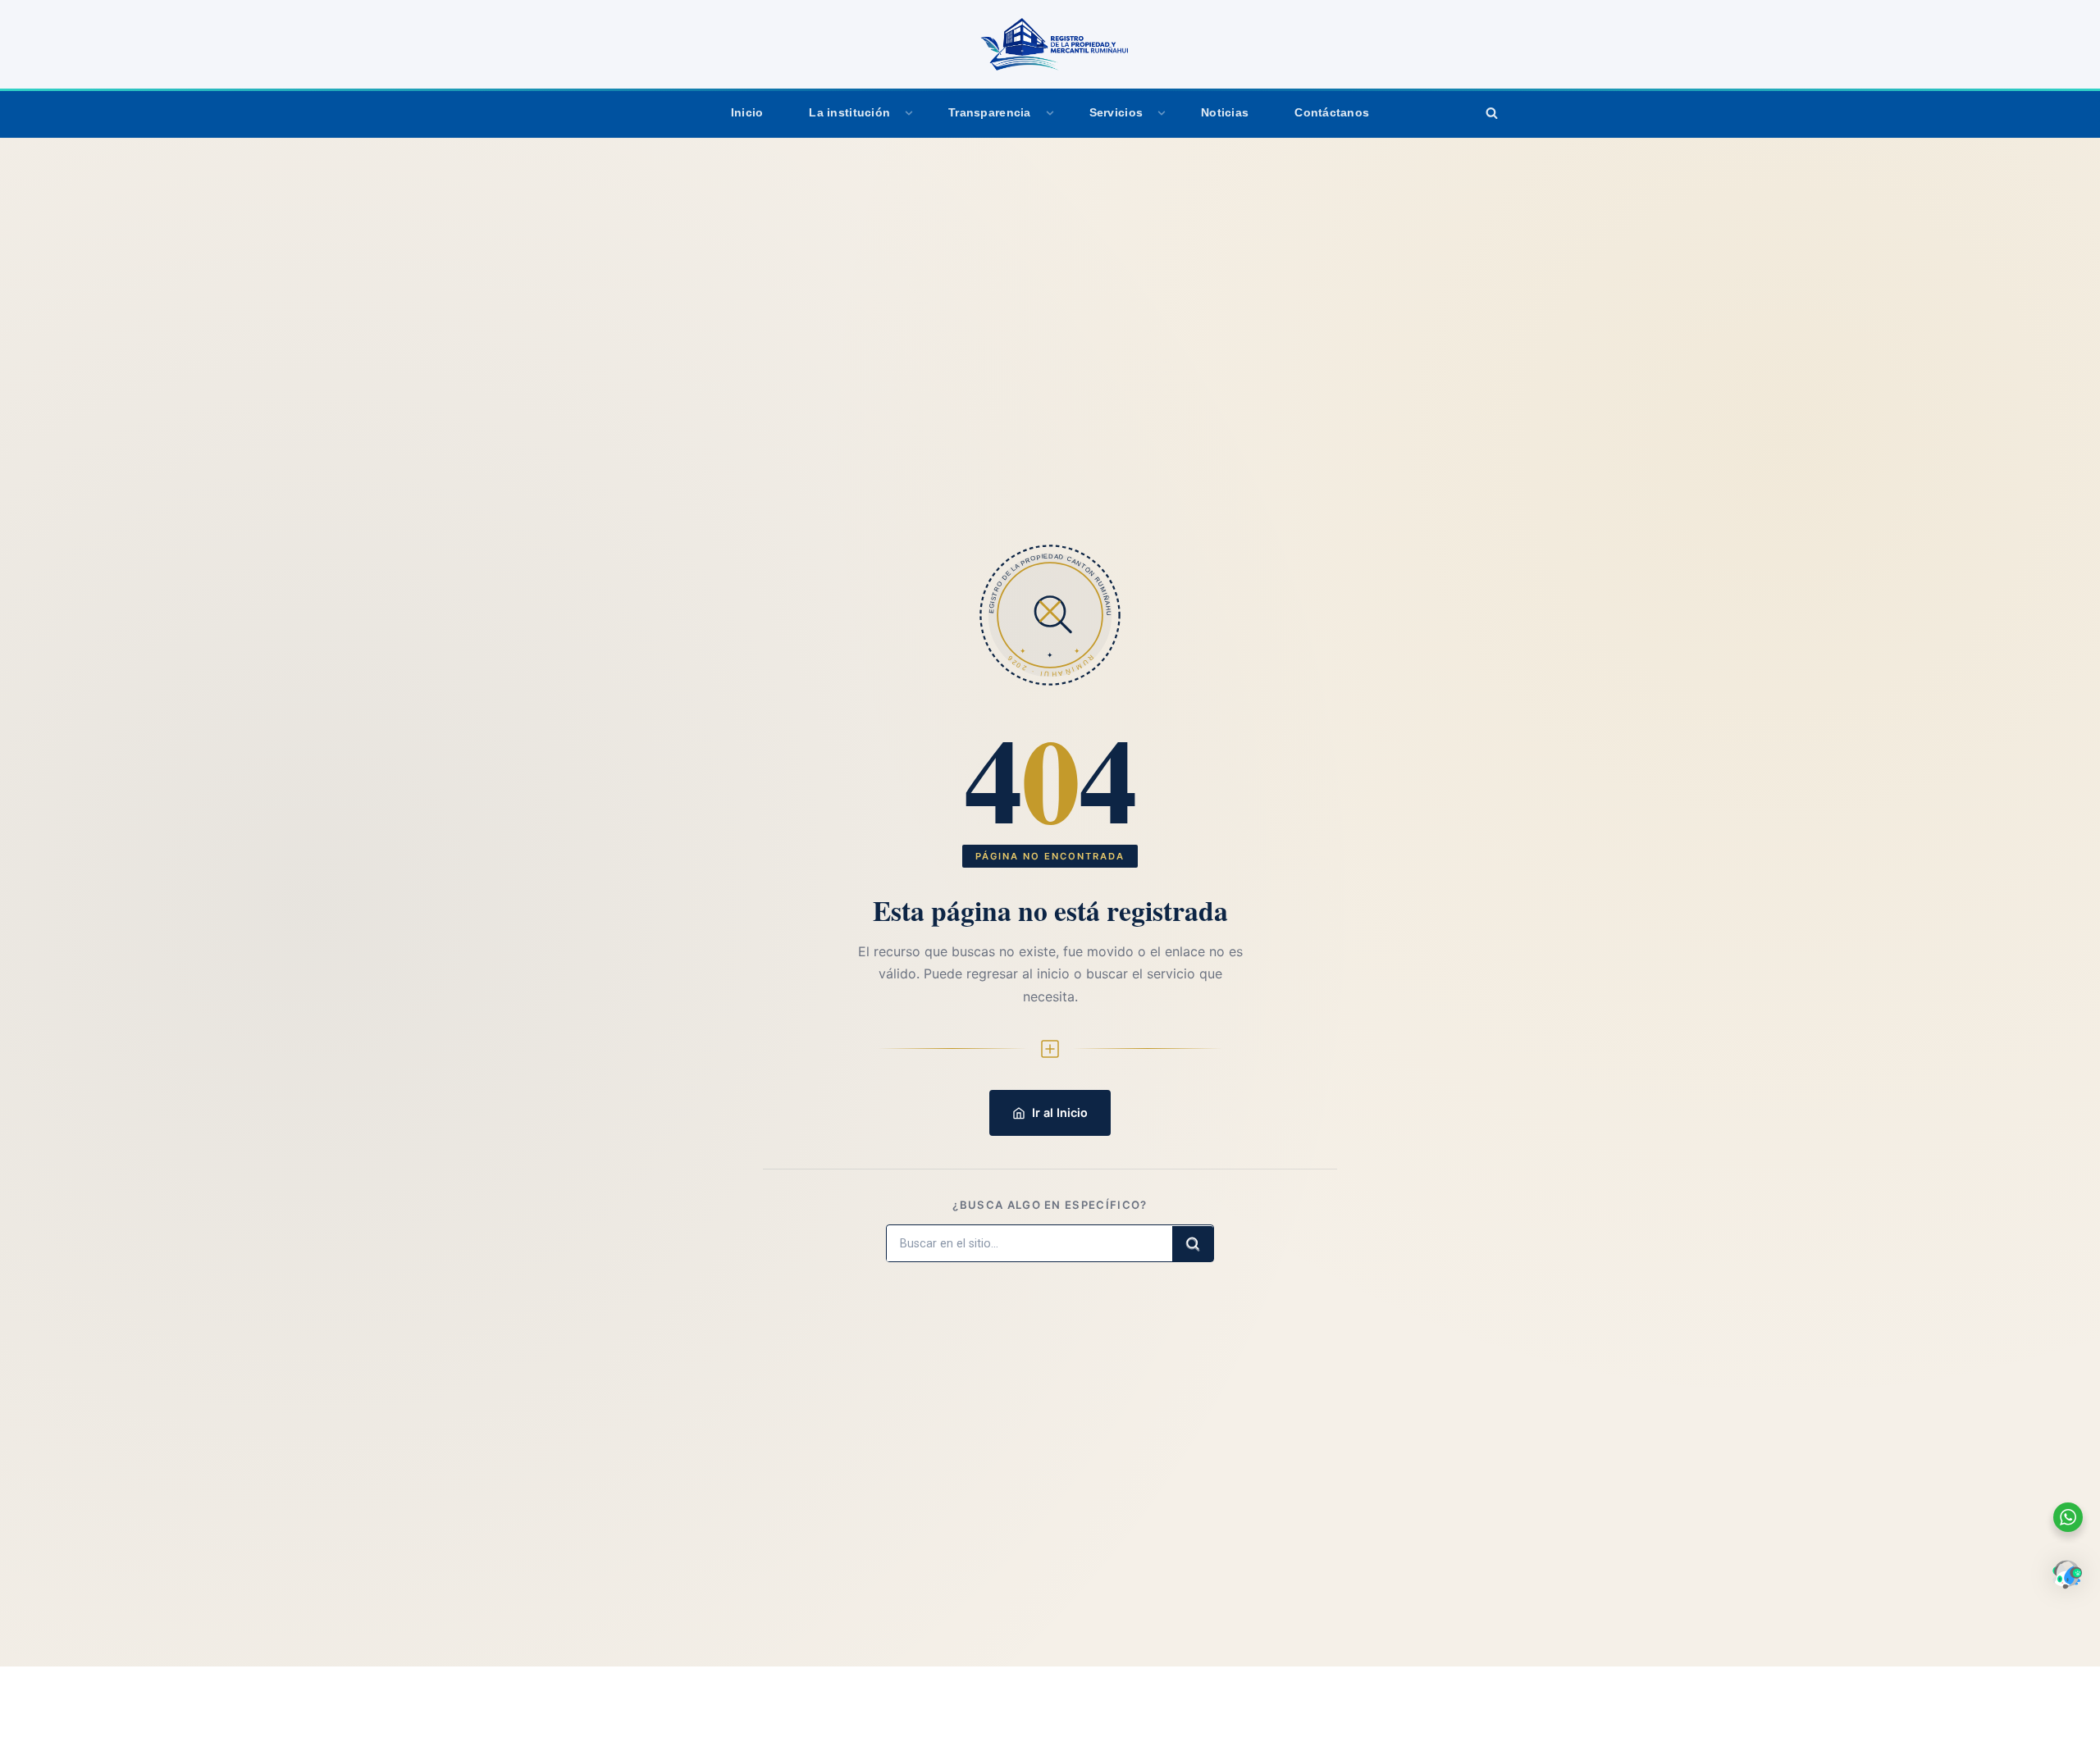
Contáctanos (1332, 113)
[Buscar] (1491, 113)
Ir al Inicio (1060, 1112)
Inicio (747, 113)
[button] (909, 113)
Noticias (1225, 113)
